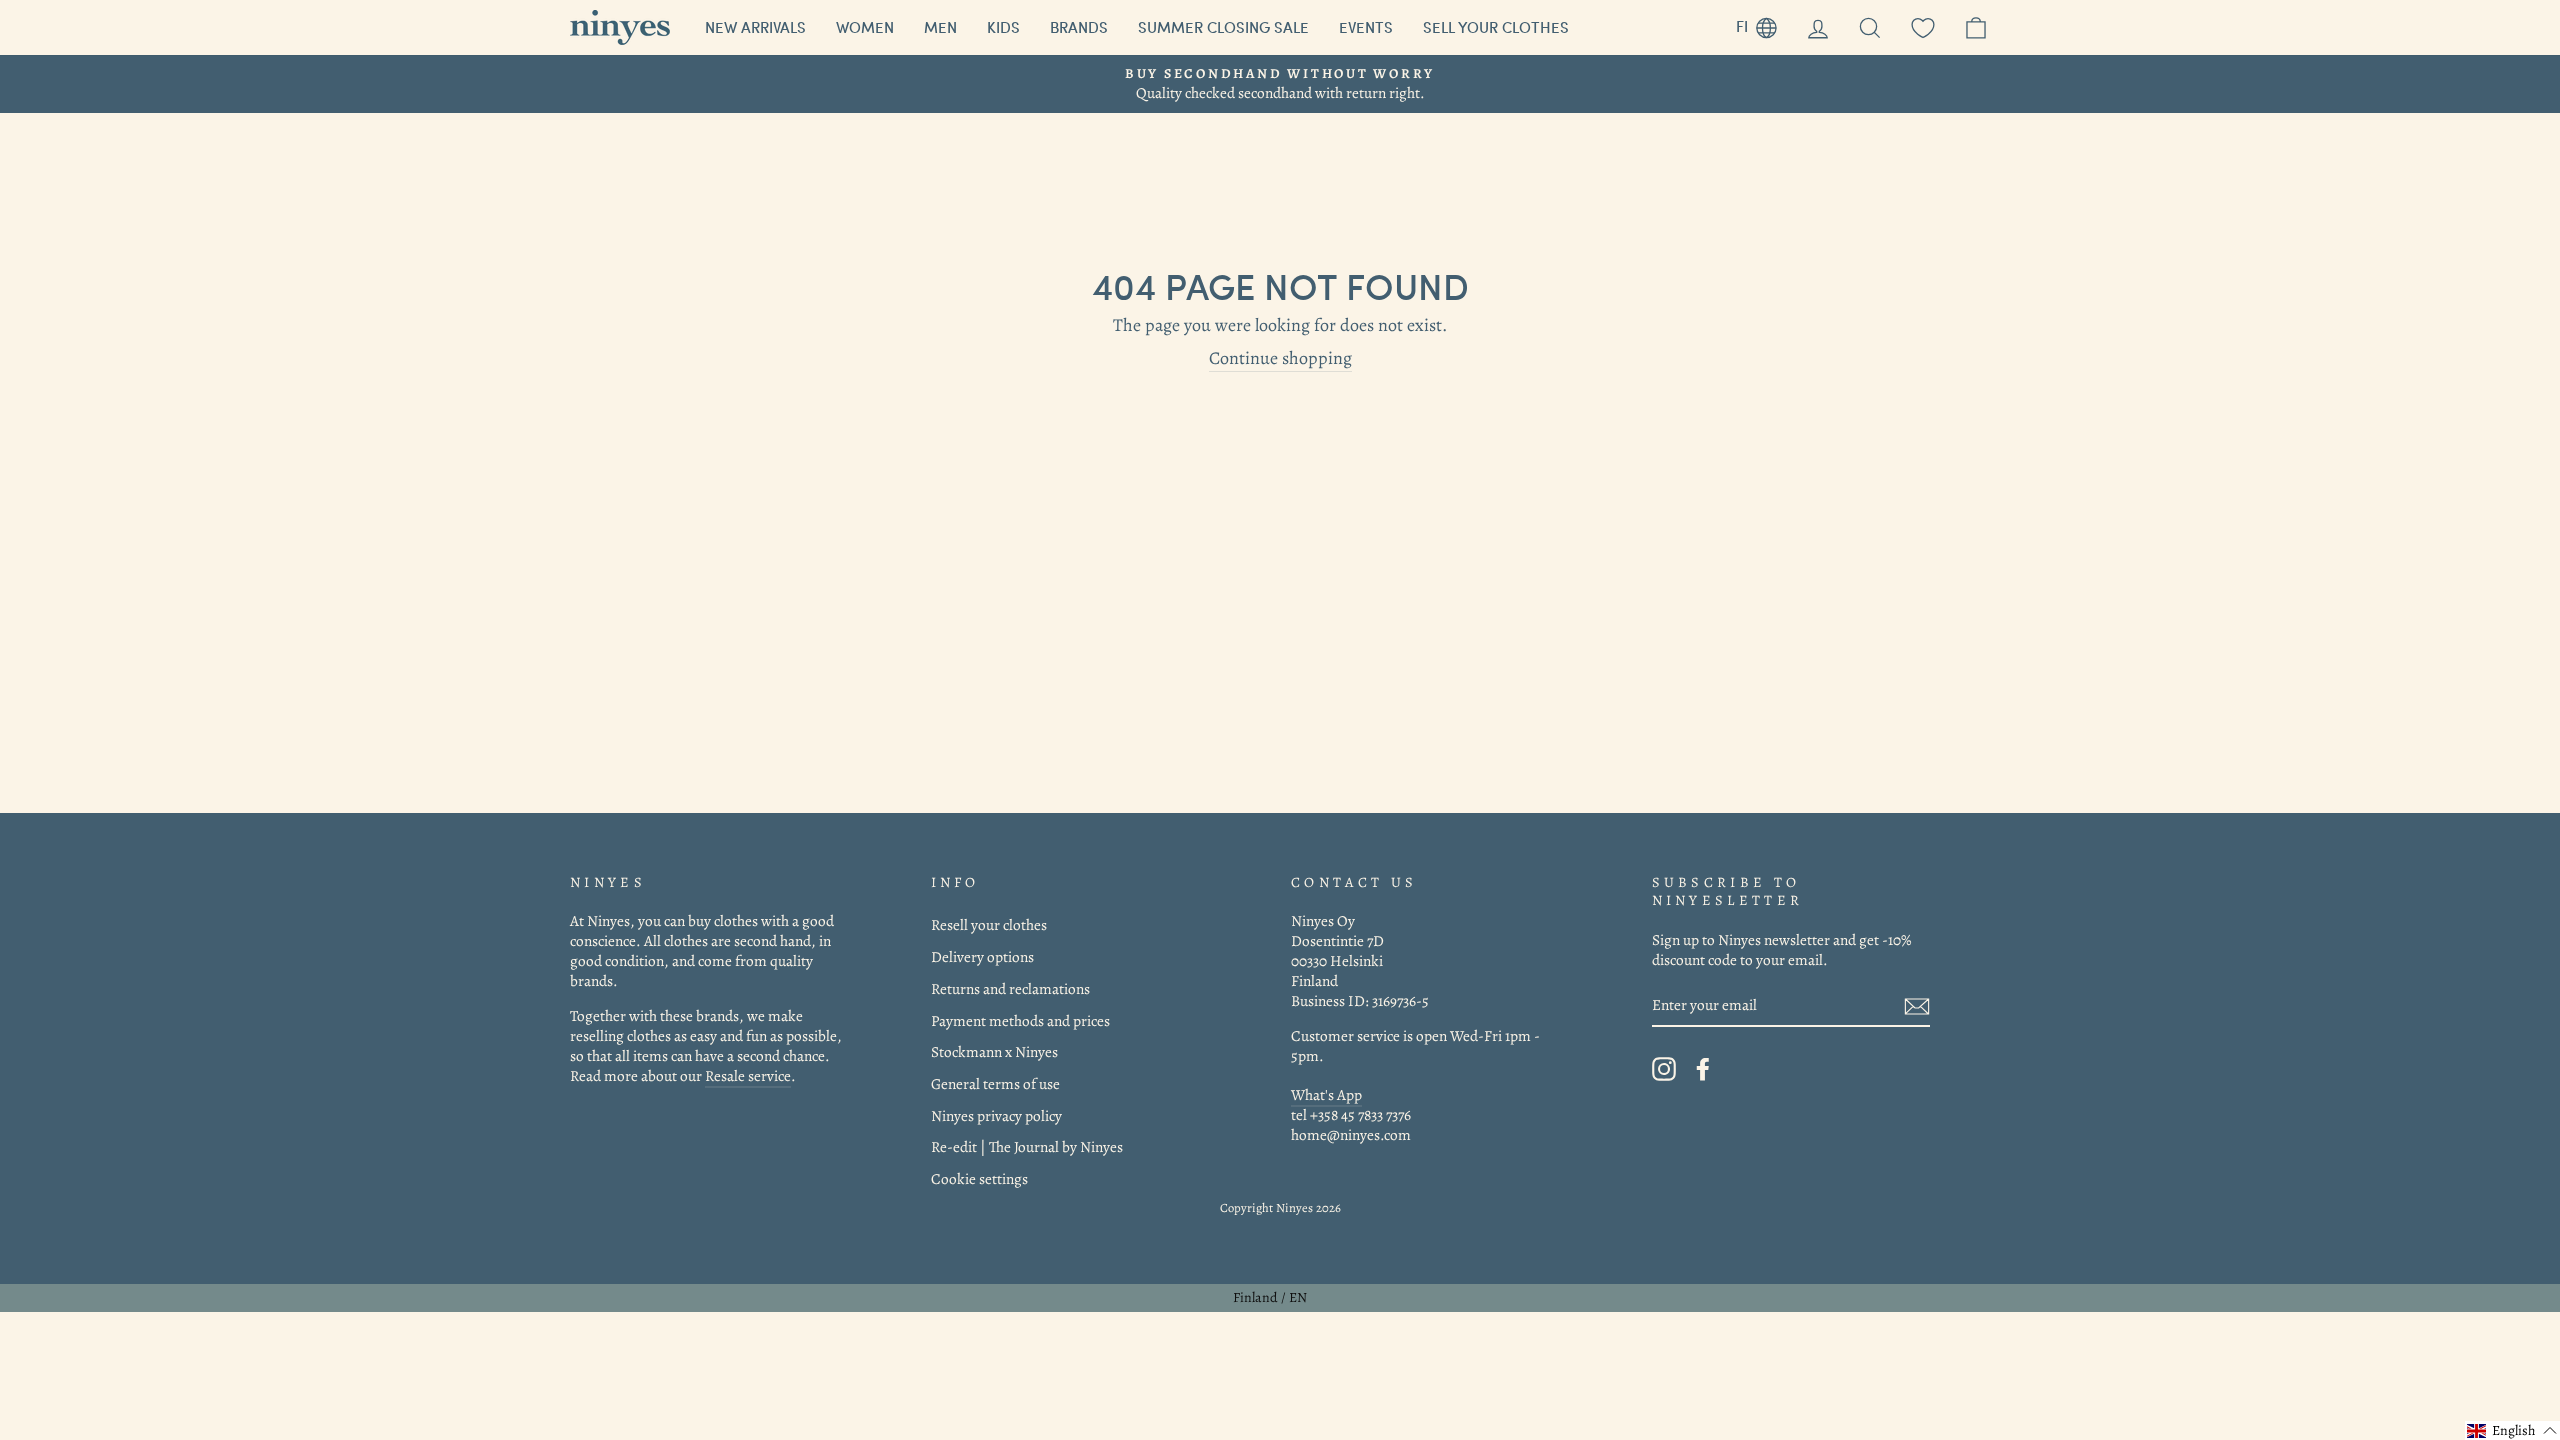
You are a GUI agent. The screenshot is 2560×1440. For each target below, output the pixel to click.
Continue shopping (1280, 358)
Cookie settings (979, 1178)
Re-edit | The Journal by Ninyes (1027, 1146)
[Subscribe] (1917, 1005)
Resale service (748, 1075)
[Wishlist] (1923, 27)
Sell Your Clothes (1496, 27)
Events (1366, 27)
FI (1764, 23)
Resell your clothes (989, 924)
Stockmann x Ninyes (994, 1051)
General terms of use (995, 1083)
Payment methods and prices (1020, 1020)
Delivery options (982, 956)
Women (865, 27)
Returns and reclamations (1010, 988)
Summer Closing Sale (1223, 27)
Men (940, 27)
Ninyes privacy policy (996, 1115)
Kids (1003, 27)
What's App (1326, 1094)
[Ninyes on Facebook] (1703, 1069)
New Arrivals (755, 27)
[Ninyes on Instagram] (1664, 1069)
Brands (1079, 27)
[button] (2512, 1430)
